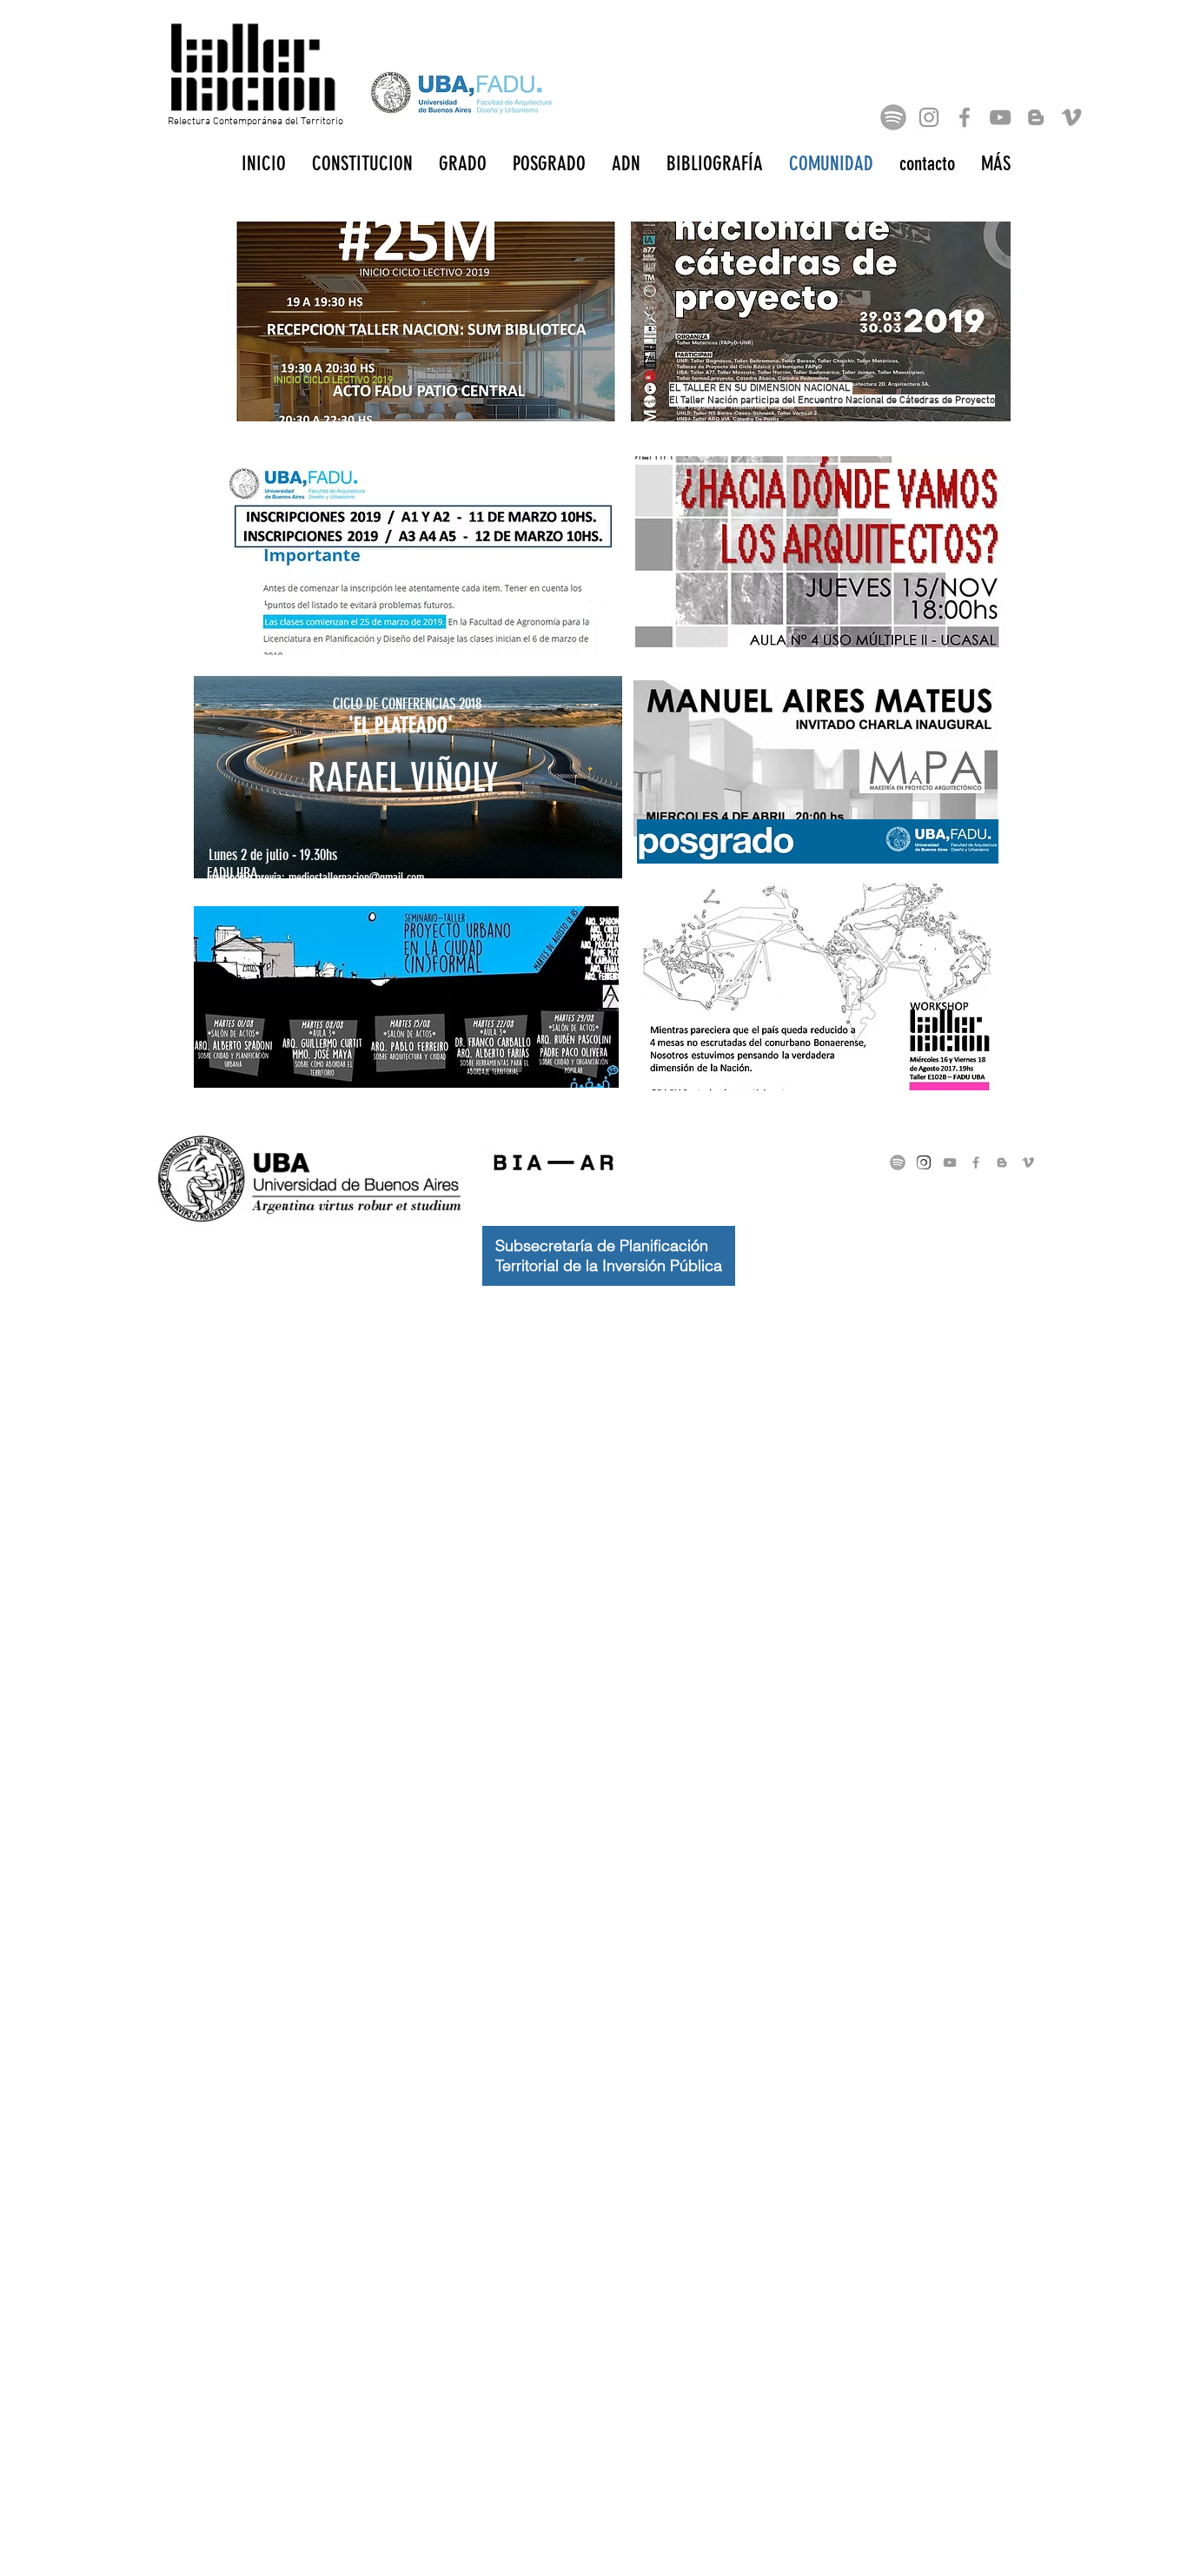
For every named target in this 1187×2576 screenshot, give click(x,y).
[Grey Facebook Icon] (965, 117)
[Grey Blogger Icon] (1036, 117)
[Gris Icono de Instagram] (929, 117)
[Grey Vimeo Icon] (1071, 117)
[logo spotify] (893, 117)
